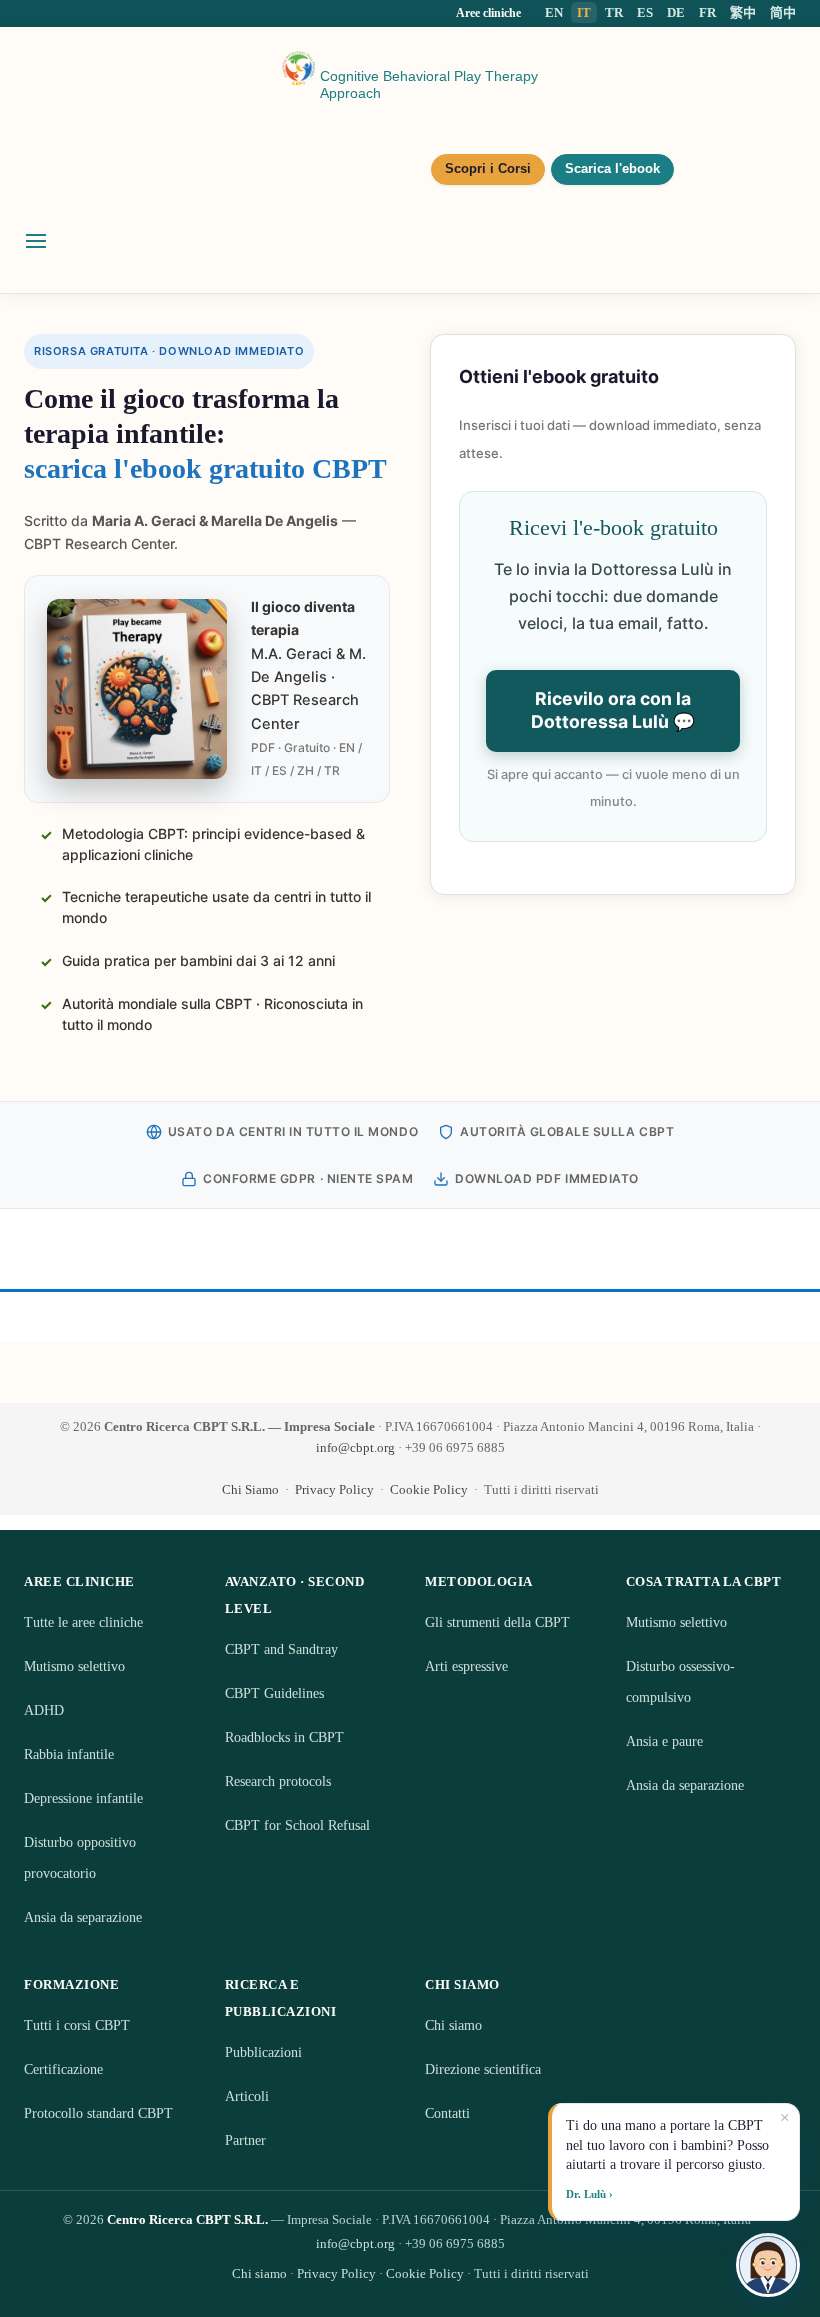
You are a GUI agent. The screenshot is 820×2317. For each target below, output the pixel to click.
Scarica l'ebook (612, 169)
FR (707, 12)
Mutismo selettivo (74, 1666)
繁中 (743, 12)
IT (584, 12)
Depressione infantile (83, 1798)
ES (645, 12)
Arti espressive (466, 1666)
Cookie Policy (429, 1489)
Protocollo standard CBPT (98, 2113)
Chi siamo (453, 2025)
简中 (783, 12)
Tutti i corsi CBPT (77, 2025)
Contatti (447, 2113)
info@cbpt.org (355, 1447)
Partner (245, 2140)
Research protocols (278, 1781)
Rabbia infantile (69, 1754)
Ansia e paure (664, 1741)
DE (676, 12)
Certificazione (63, 2069)
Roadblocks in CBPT (284, 1737)
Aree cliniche (488, 13)
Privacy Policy (334, 1489)
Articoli (247, 2096)
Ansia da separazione (83, 1917)
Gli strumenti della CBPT (497, 1622)
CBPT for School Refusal (297, 1825)
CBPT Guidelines (274, 1693)
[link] (613, 614)
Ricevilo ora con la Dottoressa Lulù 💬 (613, 710)
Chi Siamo (250, 1489)
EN (554, 12)
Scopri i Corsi (488, 169)
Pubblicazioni (263, 2052)
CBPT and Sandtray (281, 1649)
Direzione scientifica (483, 2069)
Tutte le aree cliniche (83, 1622)
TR (614, 12)
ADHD (44, 1710)
